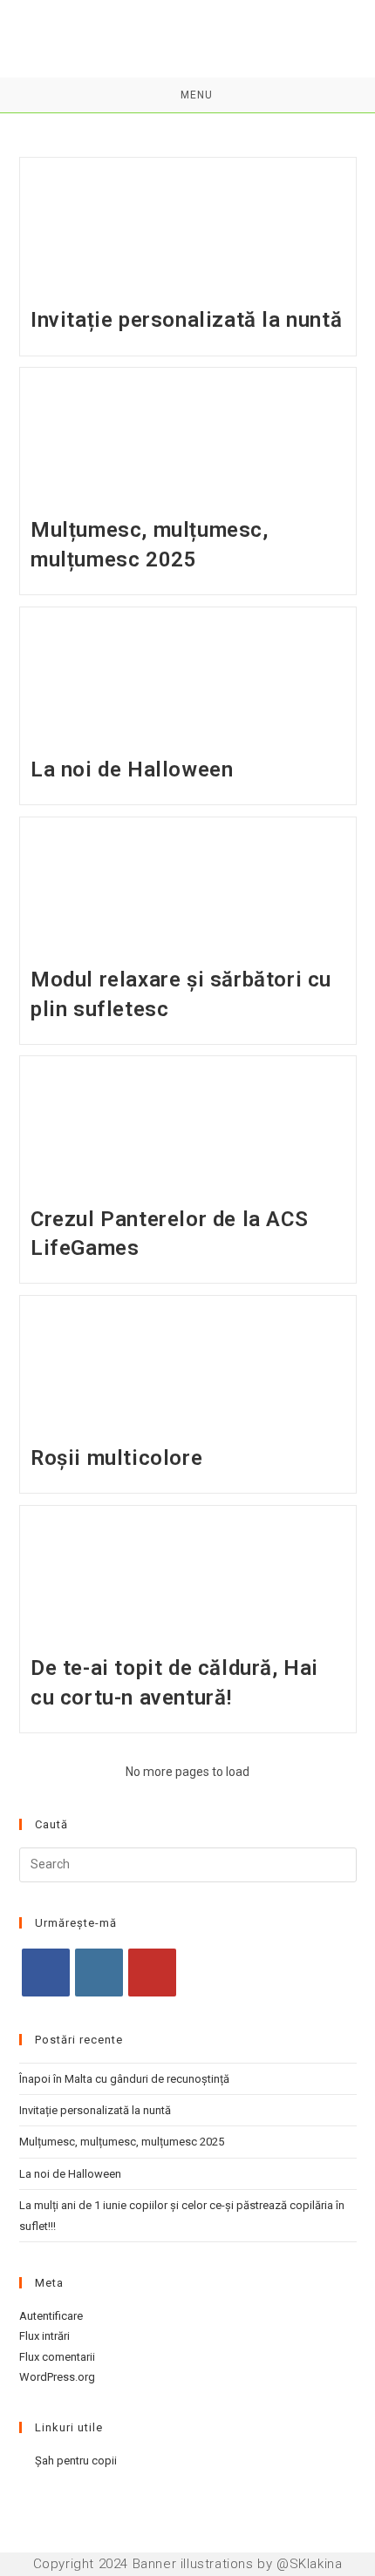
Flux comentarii (57, 2357)
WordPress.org (57, 2377)
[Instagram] (99, 1973)
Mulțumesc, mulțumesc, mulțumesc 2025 (122, 2142)
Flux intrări (44, 2336)
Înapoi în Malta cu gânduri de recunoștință (124, 2079)
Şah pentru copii (76, 2461)
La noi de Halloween (132, 769)
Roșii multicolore (116, 1458)
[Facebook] (46, 1973)
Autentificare (51, 2316)
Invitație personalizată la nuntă (186, 320)
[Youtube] (152, 1973)
